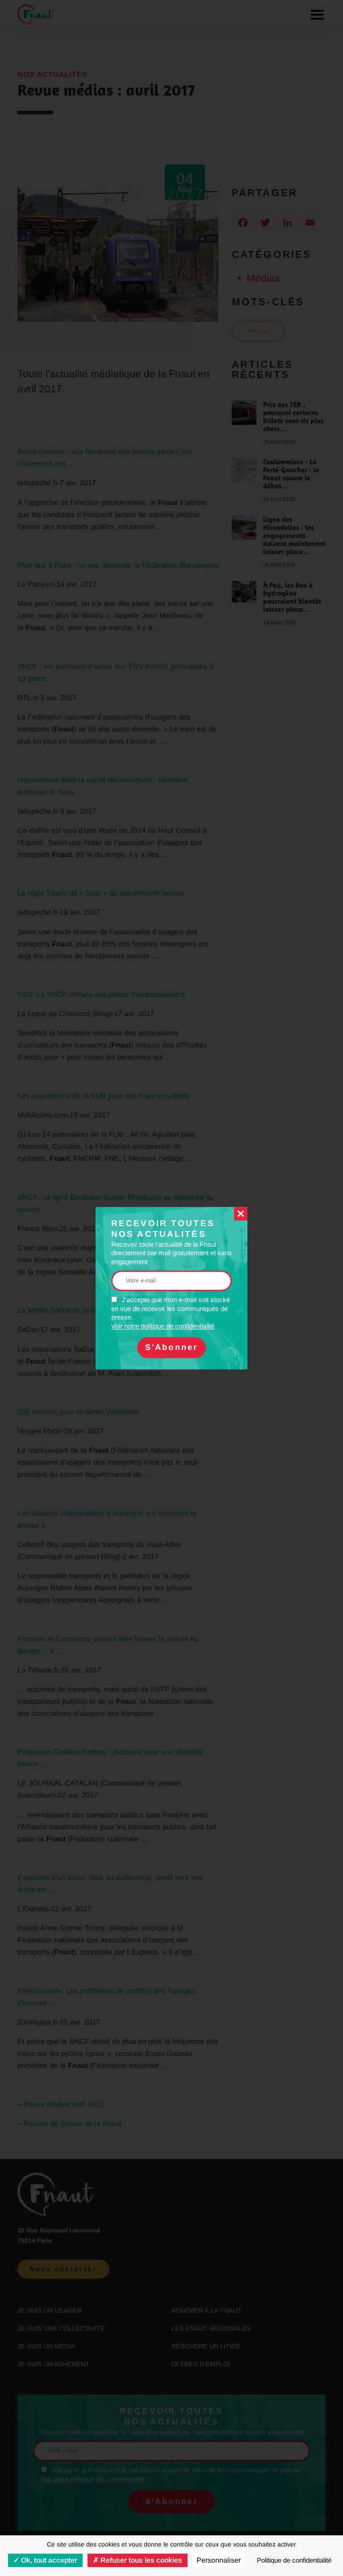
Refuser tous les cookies (140, 2560)
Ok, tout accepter (48, 2560)
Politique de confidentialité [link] (294, 2560)
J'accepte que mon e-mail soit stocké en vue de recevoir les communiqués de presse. (171, 1313)
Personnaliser (219, 2560)
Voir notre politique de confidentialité (163, 1326)
